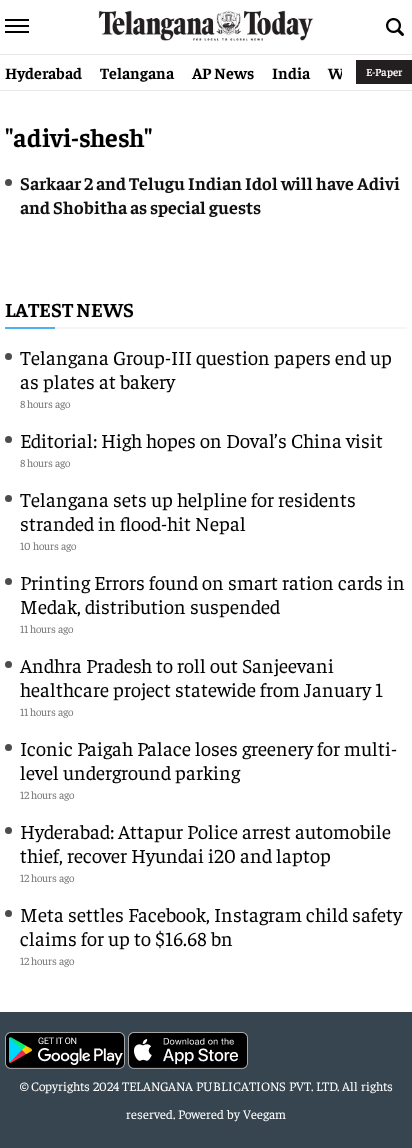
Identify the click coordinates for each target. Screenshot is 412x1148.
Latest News (69, 308)
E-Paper (384, 71)
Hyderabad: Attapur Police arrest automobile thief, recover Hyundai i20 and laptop (205, 842)
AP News (223, 72)
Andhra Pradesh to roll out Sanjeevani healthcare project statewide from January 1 (201, 676)
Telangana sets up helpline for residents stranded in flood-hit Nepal (188, 510)
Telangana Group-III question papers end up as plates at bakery (206, 368)
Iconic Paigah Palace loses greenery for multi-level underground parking (208, 759)
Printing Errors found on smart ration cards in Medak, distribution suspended (212, 593)
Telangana (137, 72)
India (291, 72)
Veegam (264, 1113)
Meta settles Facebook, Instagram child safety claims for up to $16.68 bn (211, 925)
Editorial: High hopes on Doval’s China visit (201, 439)
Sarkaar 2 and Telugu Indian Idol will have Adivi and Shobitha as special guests (210, 194)
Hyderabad (43, 72)
